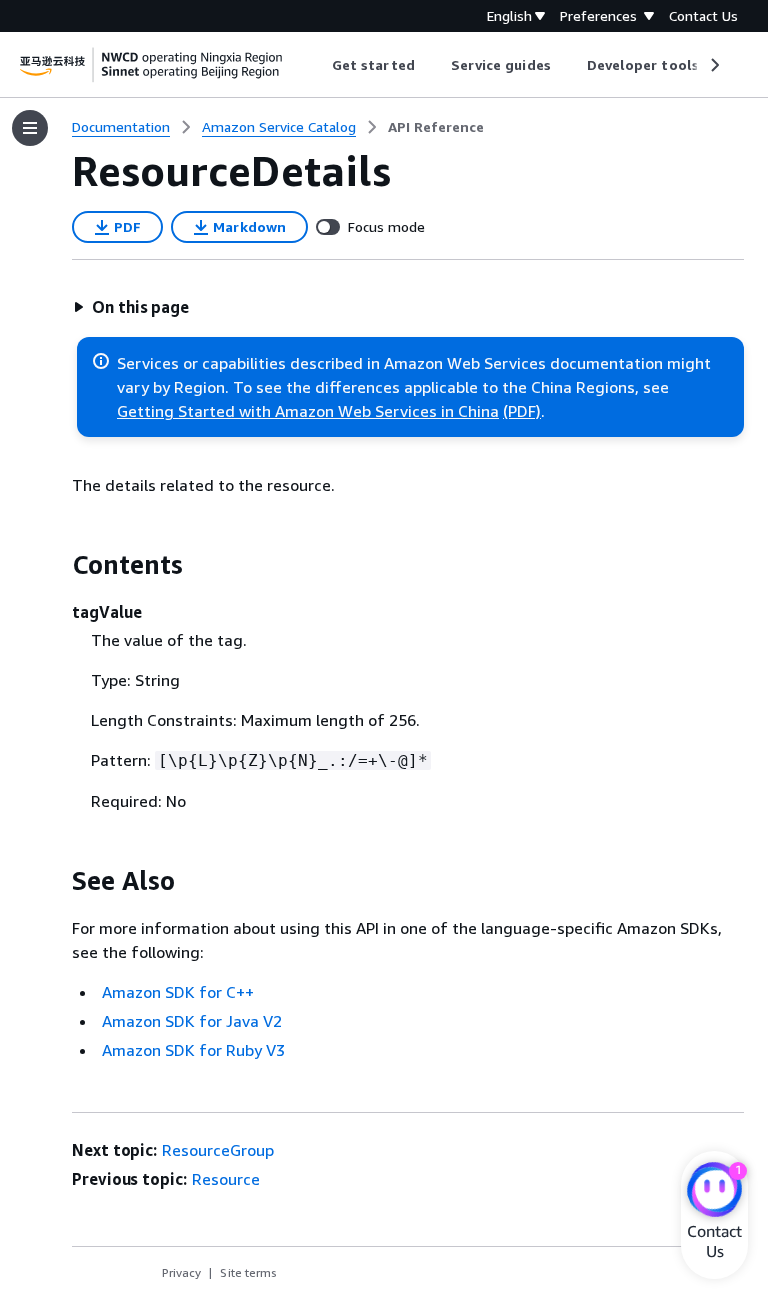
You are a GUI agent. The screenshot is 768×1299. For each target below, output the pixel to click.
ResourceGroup (218, 1150)
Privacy (181, 1272)
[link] (436, 127)
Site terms (248, 1272)
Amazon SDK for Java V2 (192, 1021)
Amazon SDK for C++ (178, 992)
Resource (226, 1179)
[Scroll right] (713, 65)
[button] (131, 307)
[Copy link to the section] (56, 565)
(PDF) (522, 411)
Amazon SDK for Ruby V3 (193, 1050)
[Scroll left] (317, 65)
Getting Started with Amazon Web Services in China (308, 411)
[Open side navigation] (30, 128)
